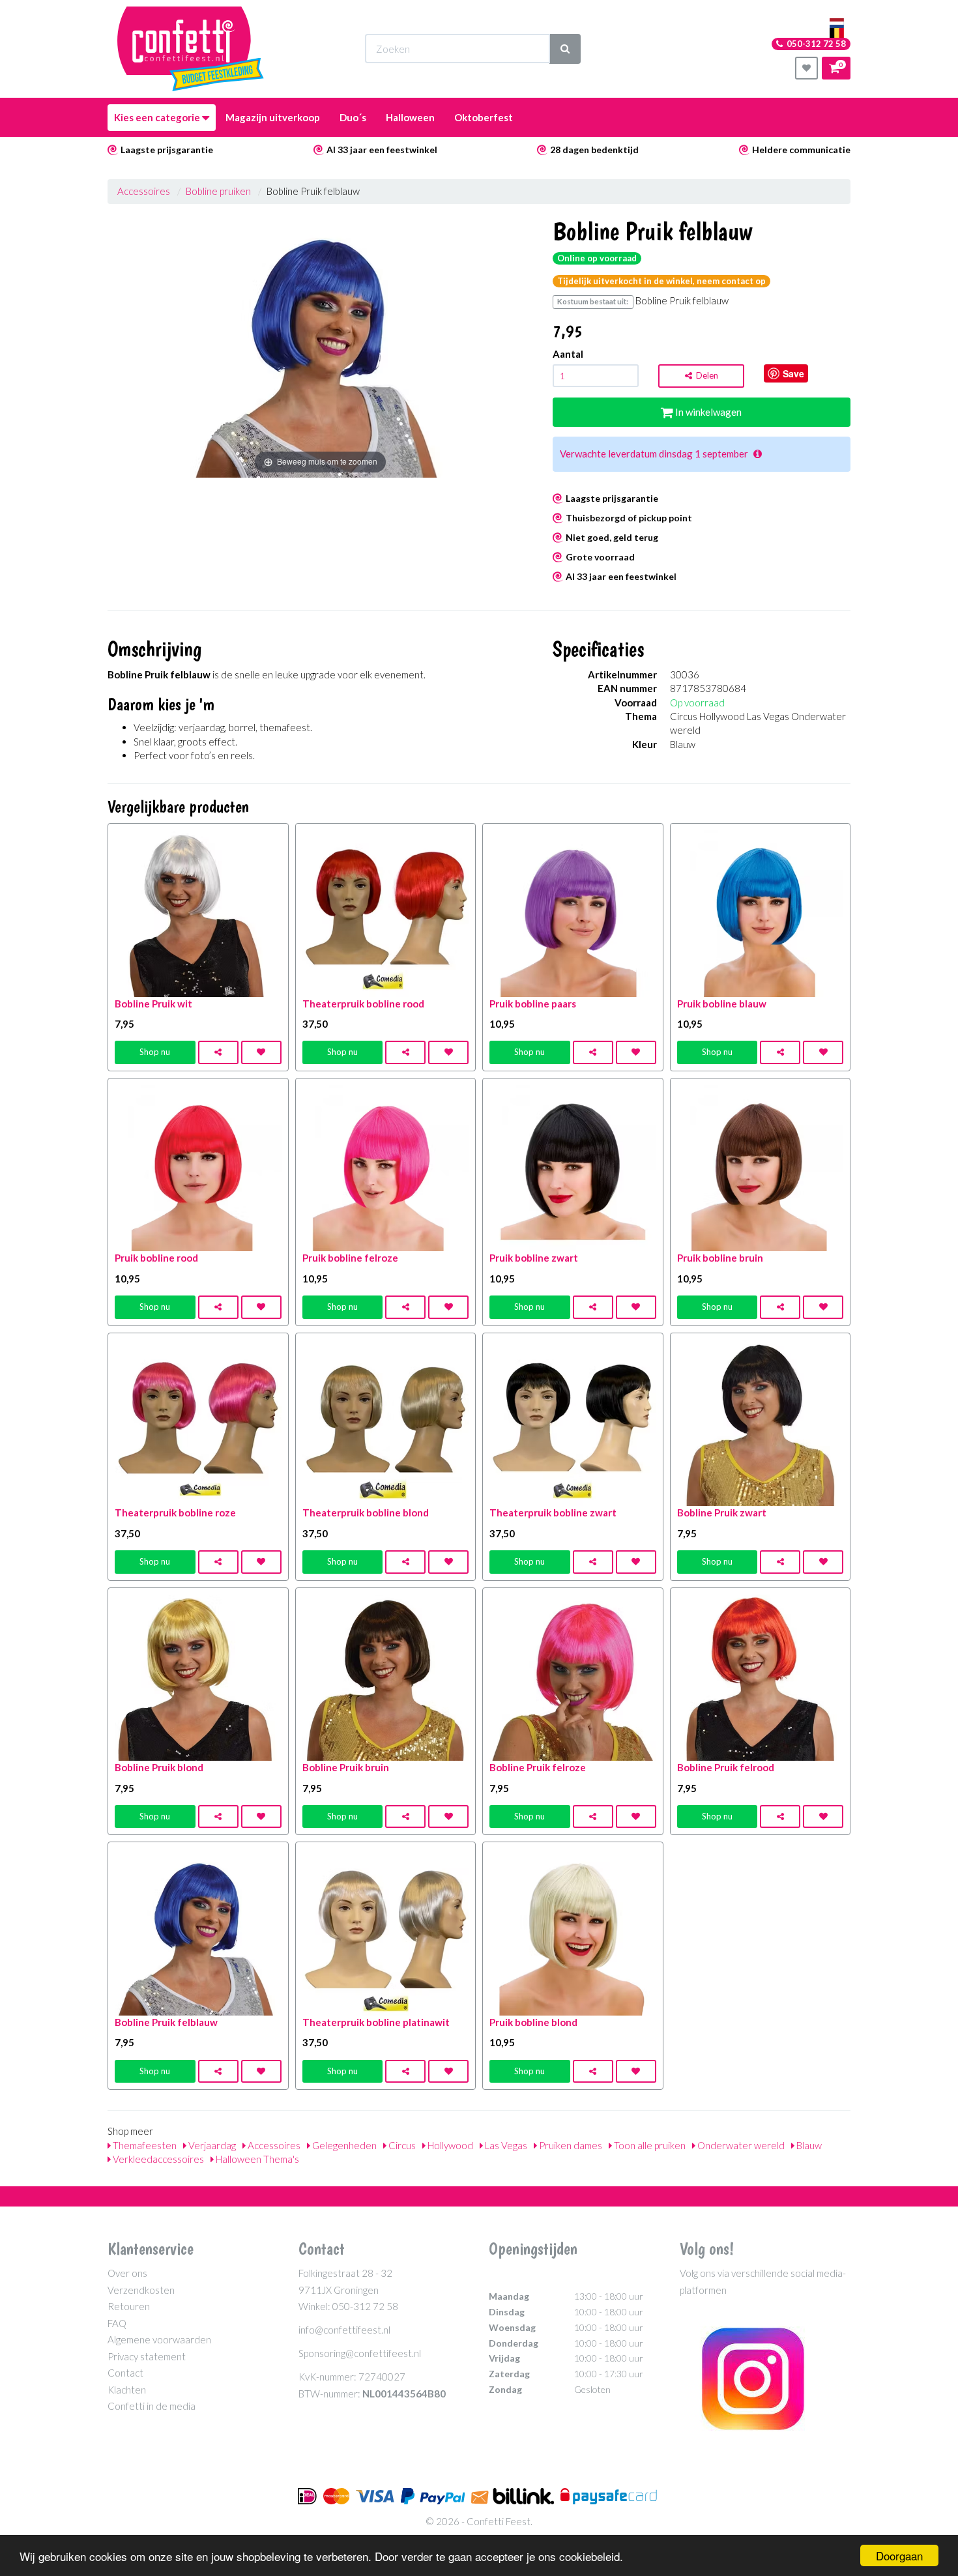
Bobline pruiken (218, 191)
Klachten (127, 2390)
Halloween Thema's (256, 2159)
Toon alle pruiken (649, 2145)
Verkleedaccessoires (157, 2159)
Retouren (129, 2306)
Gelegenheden (343, 2145)
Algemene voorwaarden (159, 2339)
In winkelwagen (707, 412)
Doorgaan (899, 2555)
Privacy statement (147, 2356)
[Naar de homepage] (191, 49)
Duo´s (353, 117)
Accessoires (144, 191)
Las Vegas (505, 2145)
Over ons (127, 2273)
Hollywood (449, 2145)
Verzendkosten (141, 2290)
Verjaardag (211, 2145)
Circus (401, 2145)
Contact (125, 2373)
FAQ (117, 2323)
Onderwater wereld (740, 2145)
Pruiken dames (570, 2145)
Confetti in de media (152, 2406)
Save (793, 373)
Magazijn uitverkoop (273, 117)
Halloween (410, 117)
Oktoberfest (484, 117)
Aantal (568, 354)
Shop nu (155, 1052)
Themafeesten (144, 2145)
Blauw (808, 2145)
